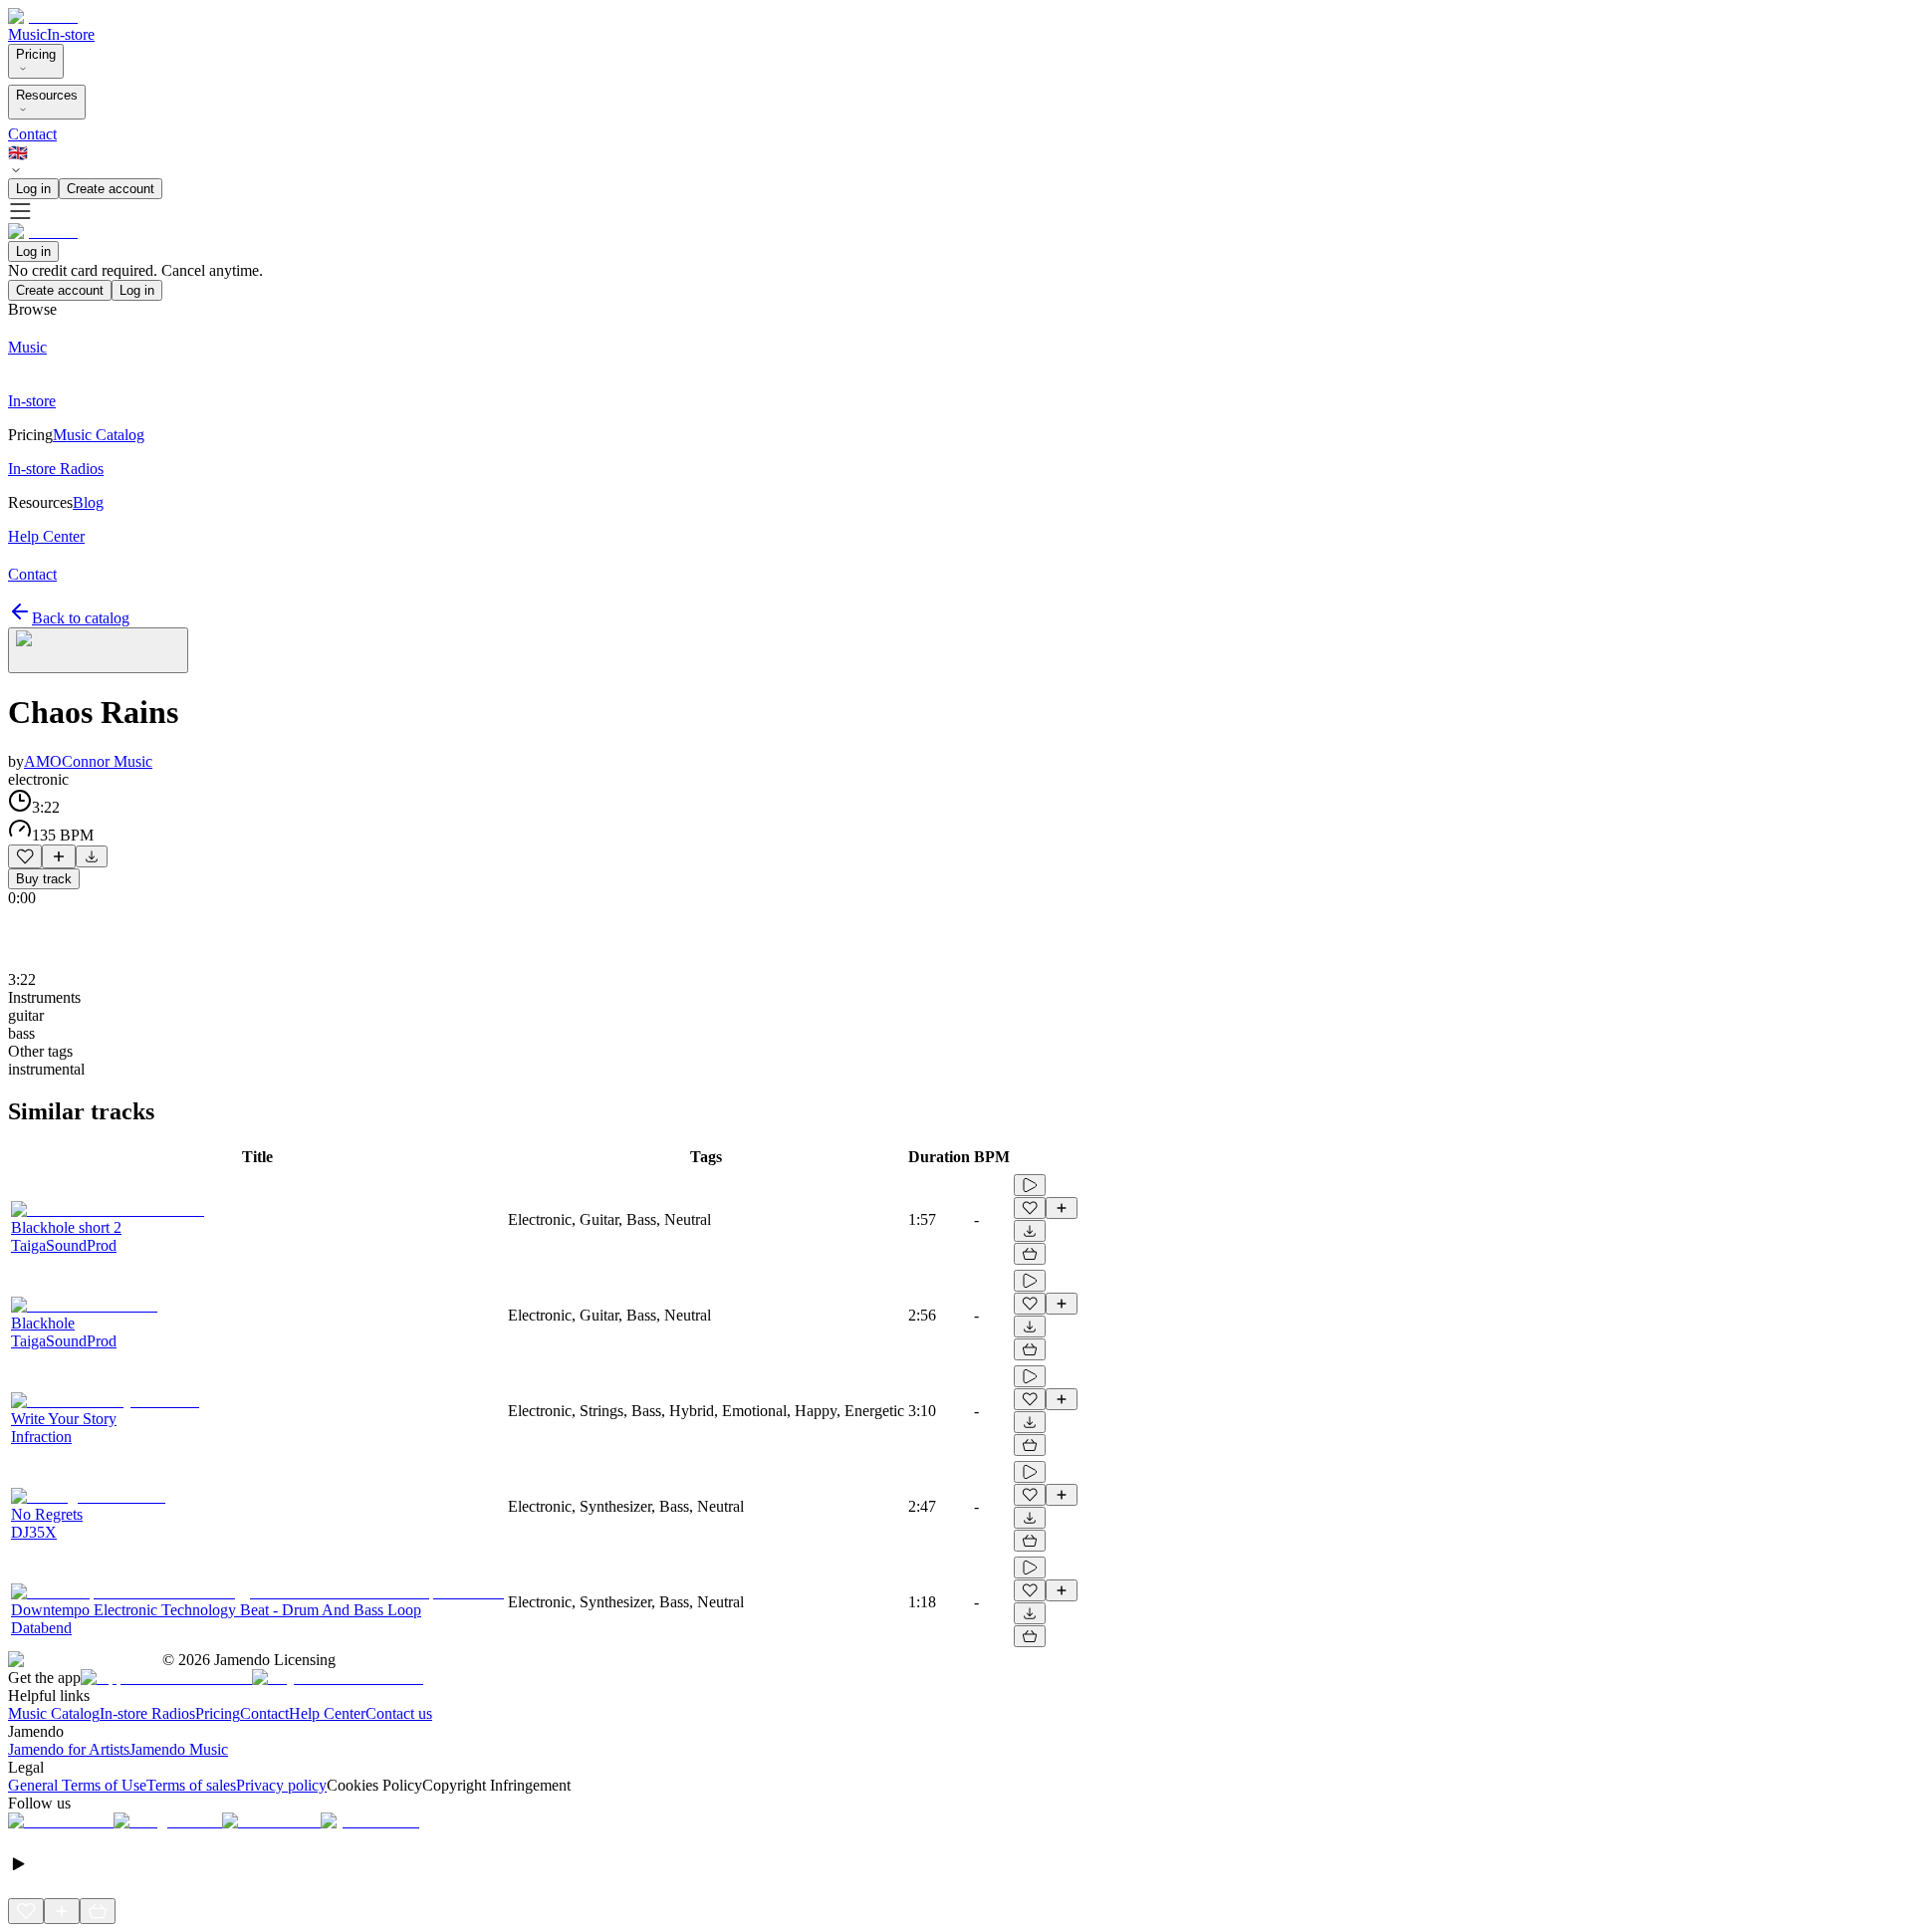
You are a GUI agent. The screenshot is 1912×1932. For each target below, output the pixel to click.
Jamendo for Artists (69, 1749)
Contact (32, 134)
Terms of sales (191, 1785)
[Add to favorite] (25, 856)
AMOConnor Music (88, 761)
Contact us (399, 1713)
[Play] (98, 650)
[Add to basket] (1030, 1254)
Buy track (44, 879)
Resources (47, 95)
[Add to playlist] (59, 856)
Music (27, 34)
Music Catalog (54, 1713)
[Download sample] (92, 856)
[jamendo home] (43, 16)
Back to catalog (81, 618)
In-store (71, 34)
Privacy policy (281, 1785)
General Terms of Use (77, 1785)
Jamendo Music (179, 1749)
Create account (111, 189)
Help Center (327, 1713)
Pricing (36, 54)
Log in (33, 189)
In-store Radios (147, 1713)
